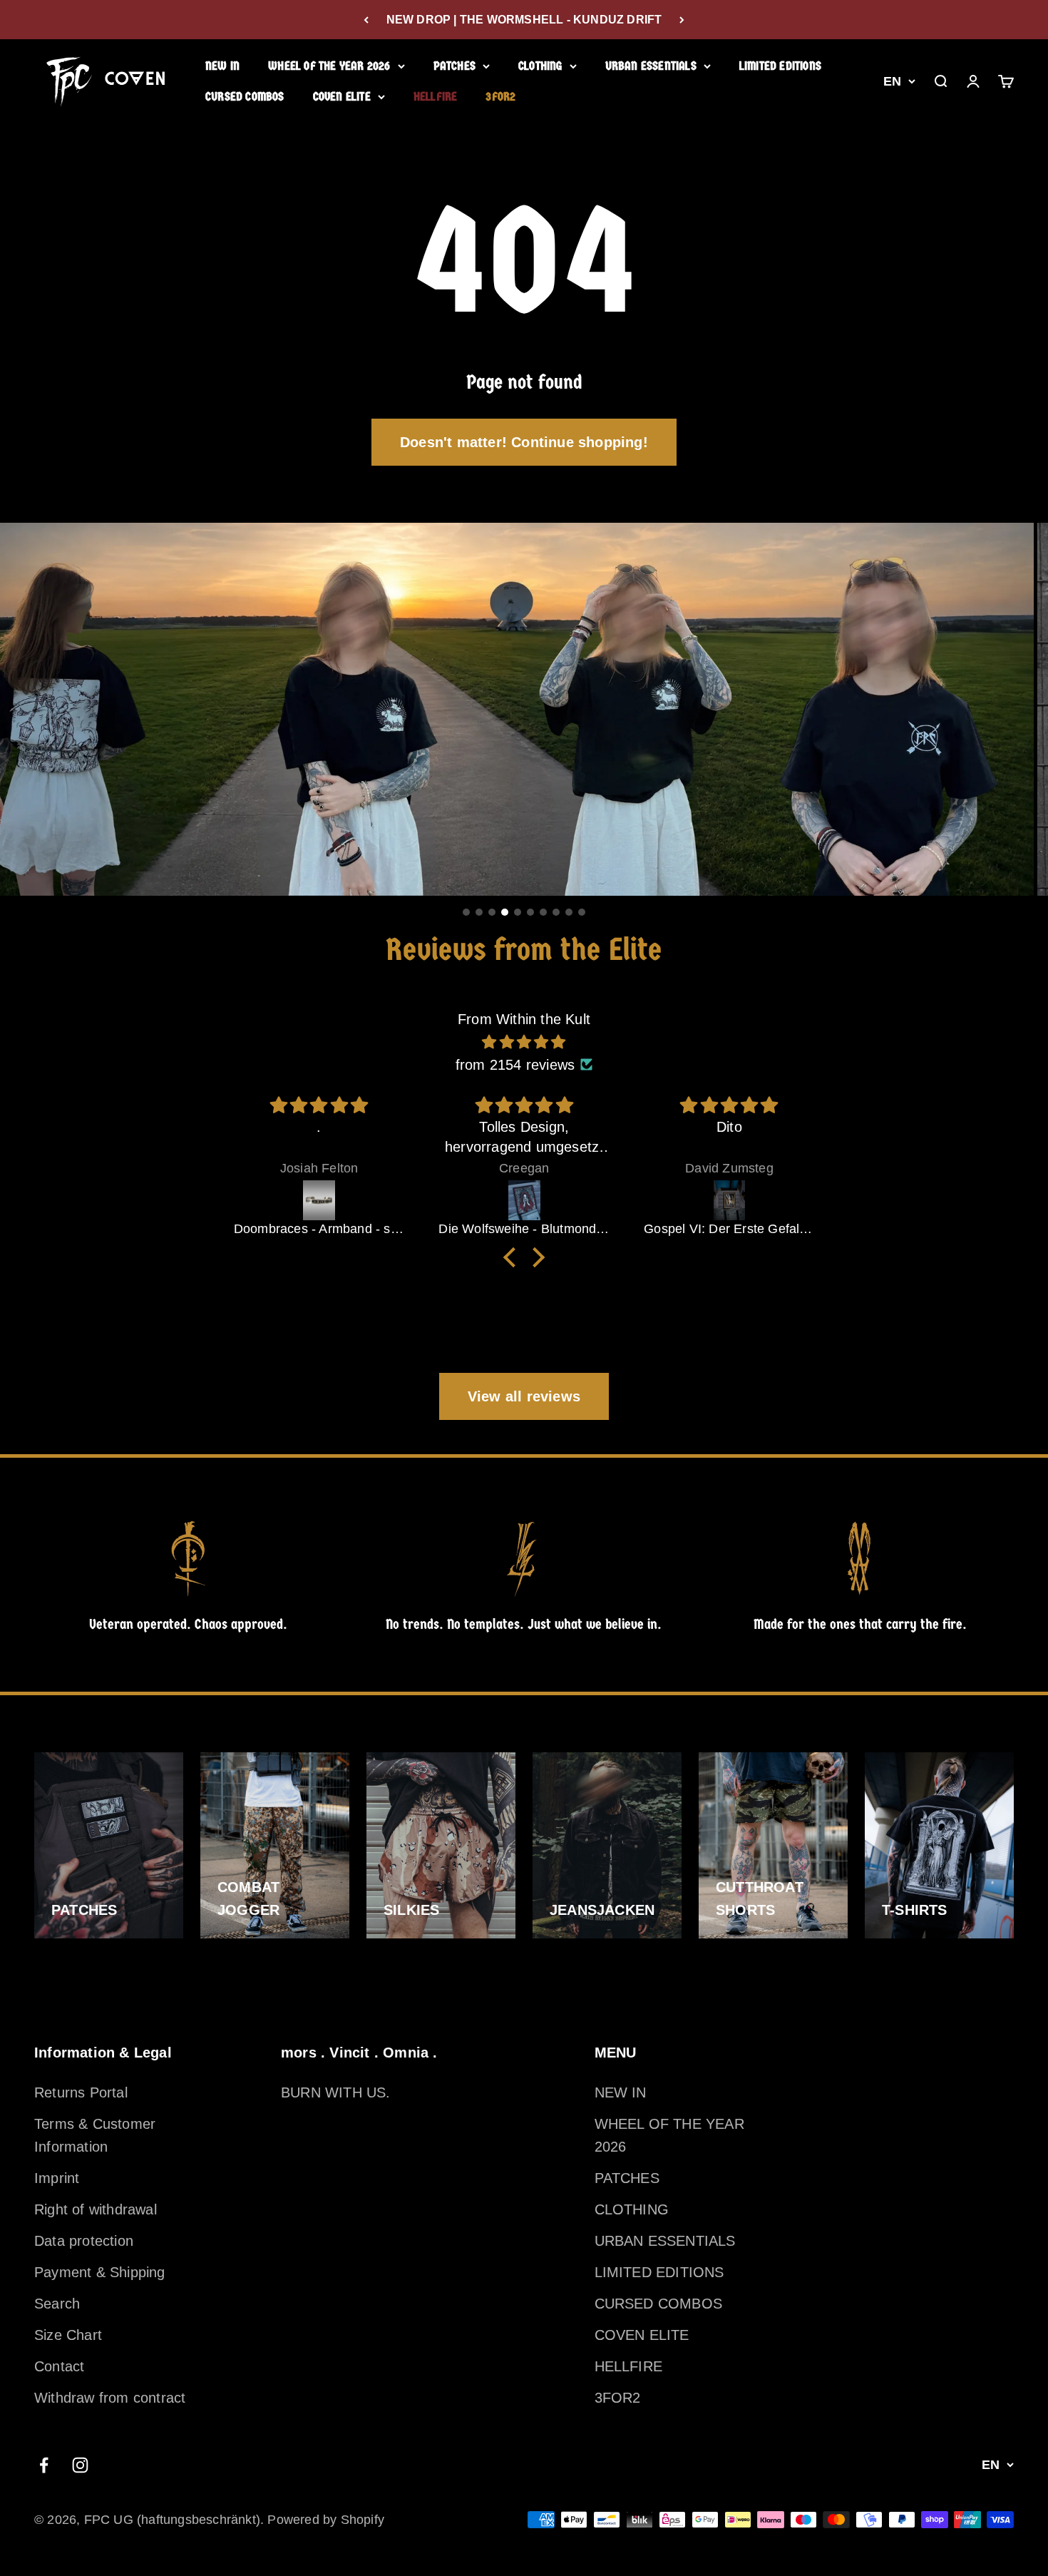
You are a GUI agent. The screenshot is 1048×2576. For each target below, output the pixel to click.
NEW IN (222, 66)
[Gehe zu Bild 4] (505, 912)
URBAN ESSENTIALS (651, 66)
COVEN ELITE (342, 97)
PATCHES (454, 66)
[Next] (682, 20)
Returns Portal (81, 2092)
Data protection (84, 2241)
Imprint (57, 2178)
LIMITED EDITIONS (780, 66)
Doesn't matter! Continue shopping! (524, 442)
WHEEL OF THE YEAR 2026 (329, 66)
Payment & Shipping (100, 2272)
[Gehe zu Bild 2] (479, 912)
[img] (524, 1042)
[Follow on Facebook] (44, 2465)
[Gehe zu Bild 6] (530, 912)
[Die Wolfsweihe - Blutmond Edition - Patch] (319, 1200)
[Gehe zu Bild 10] (582, 912)
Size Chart (68, 2335)
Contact (59, 2366)
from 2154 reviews (515, 1065)
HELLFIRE (436, 97)
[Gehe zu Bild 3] (492, 912)
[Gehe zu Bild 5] (518, 912)
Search (57, 2304)
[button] (513, 1257)
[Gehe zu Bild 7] (543, 912)
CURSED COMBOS (245, 97)
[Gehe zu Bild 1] (466, 912)
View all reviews (524, 1396)
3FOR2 (500, 97)
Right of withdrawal (96, 2209)
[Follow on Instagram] (80, 2465)
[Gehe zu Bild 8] (556, 912)
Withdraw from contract (110, 2398)
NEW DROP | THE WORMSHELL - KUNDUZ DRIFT (524, 20)
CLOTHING (540, 66)
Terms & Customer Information (95, 2135)
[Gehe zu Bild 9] (569, 912)
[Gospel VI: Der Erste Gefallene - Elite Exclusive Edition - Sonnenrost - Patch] (525, 1200)
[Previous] (366, 20)
